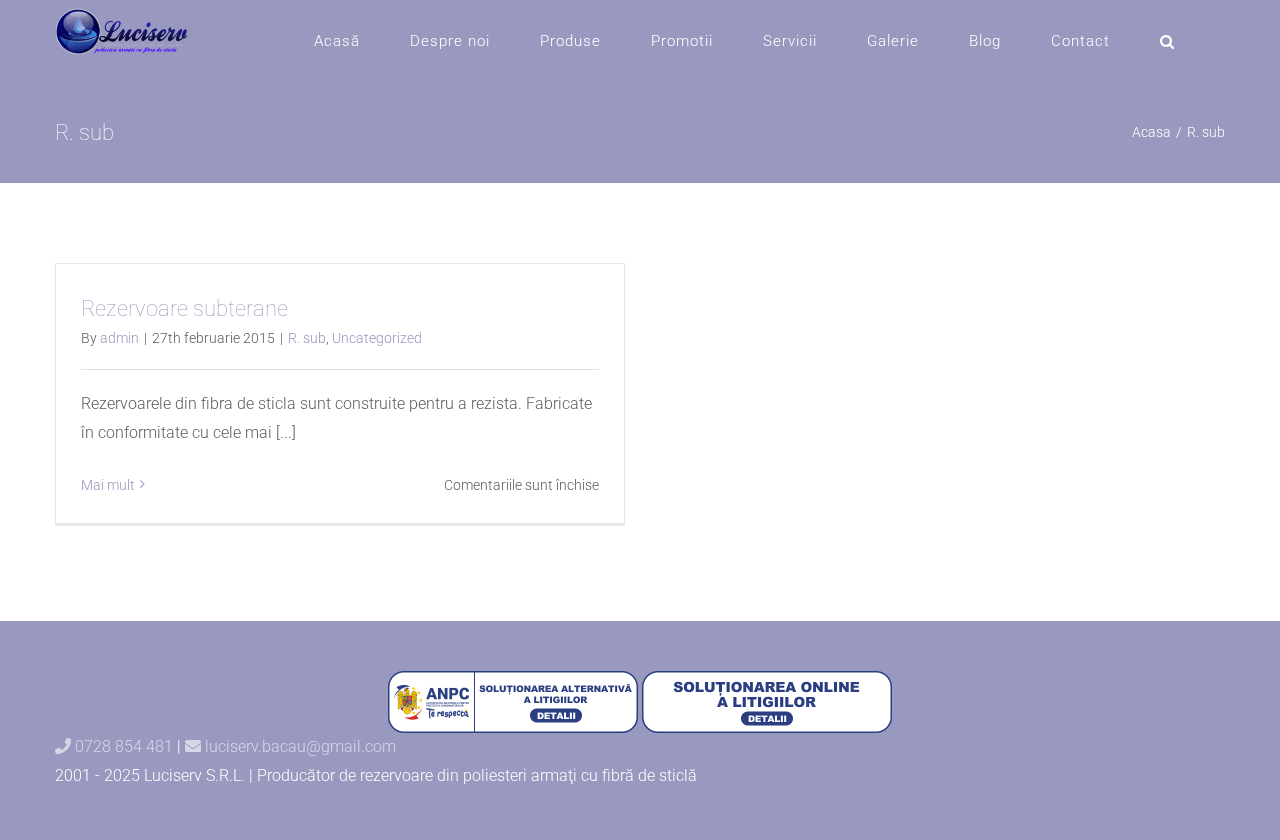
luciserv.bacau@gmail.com (298, 746)
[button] (1167, 41)
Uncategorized (377, 338)
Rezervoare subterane (184, 308)
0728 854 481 (122, 746)
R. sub (307, 338)
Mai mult (108, 485)
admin (119, 338)
